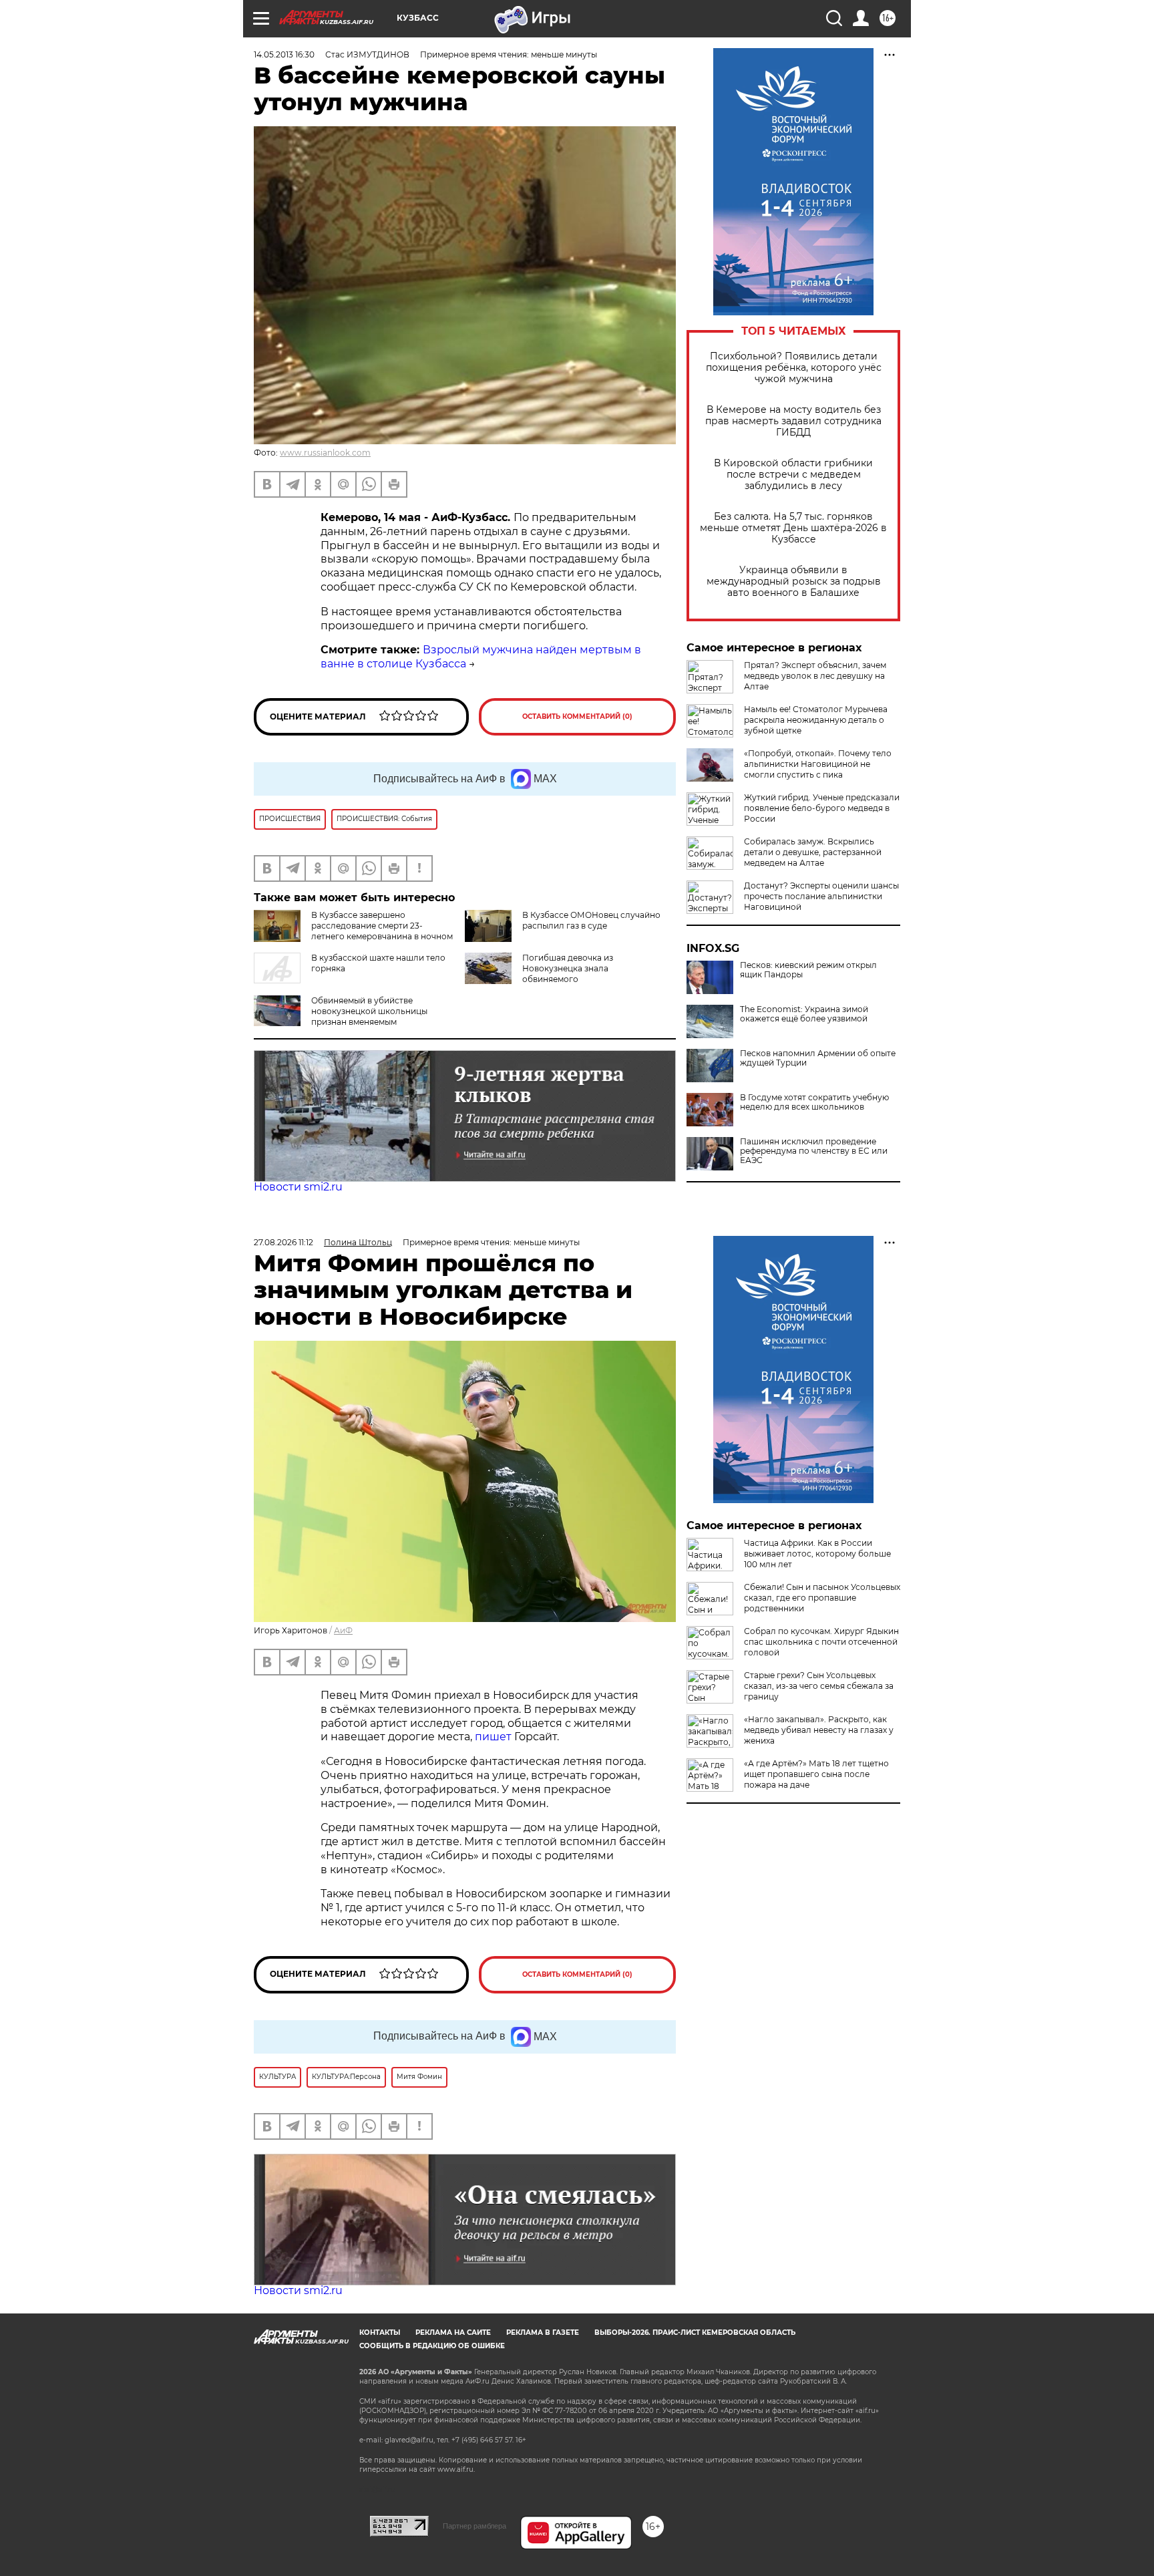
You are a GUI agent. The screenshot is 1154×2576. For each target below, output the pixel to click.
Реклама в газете (543, 2332)
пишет (495, 1737)
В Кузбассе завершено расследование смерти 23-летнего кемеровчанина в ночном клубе (382, 931)
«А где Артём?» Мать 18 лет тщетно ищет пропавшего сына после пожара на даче (816, 1774)
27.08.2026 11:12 (283, 1242)
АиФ (343, 1630)
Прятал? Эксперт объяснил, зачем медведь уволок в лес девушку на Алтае (815, 676)
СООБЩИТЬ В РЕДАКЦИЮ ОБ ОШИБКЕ (432, 2346)
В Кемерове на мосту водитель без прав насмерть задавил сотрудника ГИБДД (793, 421)
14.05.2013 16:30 (284, 54)
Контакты (380, 2332)
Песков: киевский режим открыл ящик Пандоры (808, 970)
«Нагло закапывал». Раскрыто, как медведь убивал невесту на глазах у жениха (819, 1730)
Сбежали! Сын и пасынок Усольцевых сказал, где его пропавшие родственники (822, 1598)
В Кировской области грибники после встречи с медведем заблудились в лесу (793, 475)
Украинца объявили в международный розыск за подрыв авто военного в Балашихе (794, 582)
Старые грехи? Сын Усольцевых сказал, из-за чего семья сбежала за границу (819, 1686)
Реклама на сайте (453, 2332)
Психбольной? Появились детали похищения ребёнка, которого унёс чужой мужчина (794, 368)
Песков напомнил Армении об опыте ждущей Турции (818, 1058)
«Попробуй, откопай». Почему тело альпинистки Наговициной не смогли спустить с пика (818, 764)
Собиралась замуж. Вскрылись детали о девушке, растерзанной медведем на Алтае (813, 852)
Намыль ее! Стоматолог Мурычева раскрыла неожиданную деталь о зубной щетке (816, 720)
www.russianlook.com (325, 453)
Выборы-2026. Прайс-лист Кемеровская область (695, 2332)
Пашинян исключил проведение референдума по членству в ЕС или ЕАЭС (814, 1151)
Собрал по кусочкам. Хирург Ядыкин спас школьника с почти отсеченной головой (821, 1642)
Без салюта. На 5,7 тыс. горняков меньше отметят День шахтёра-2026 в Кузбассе (793, 528)
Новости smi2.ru (298, 1187)
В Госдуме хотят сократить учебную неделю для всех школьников (814, 1102)
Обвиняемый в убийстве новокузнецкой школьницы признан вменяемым (369, 1011)
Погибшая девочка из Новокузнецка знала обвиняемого (568, 968)
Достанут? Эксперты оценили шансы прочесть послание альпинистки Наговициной (821, 896)
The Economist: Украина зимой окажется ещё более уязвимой (804, 1014)
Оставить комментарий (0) (577, 716)
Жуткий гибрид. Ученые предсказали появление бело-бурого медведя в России (822, 808)
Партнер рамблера (474, 2526)
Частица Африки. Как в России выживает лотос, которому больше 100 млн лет (817, 1554)
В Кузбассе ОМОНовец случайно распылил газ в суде (591, 920)
